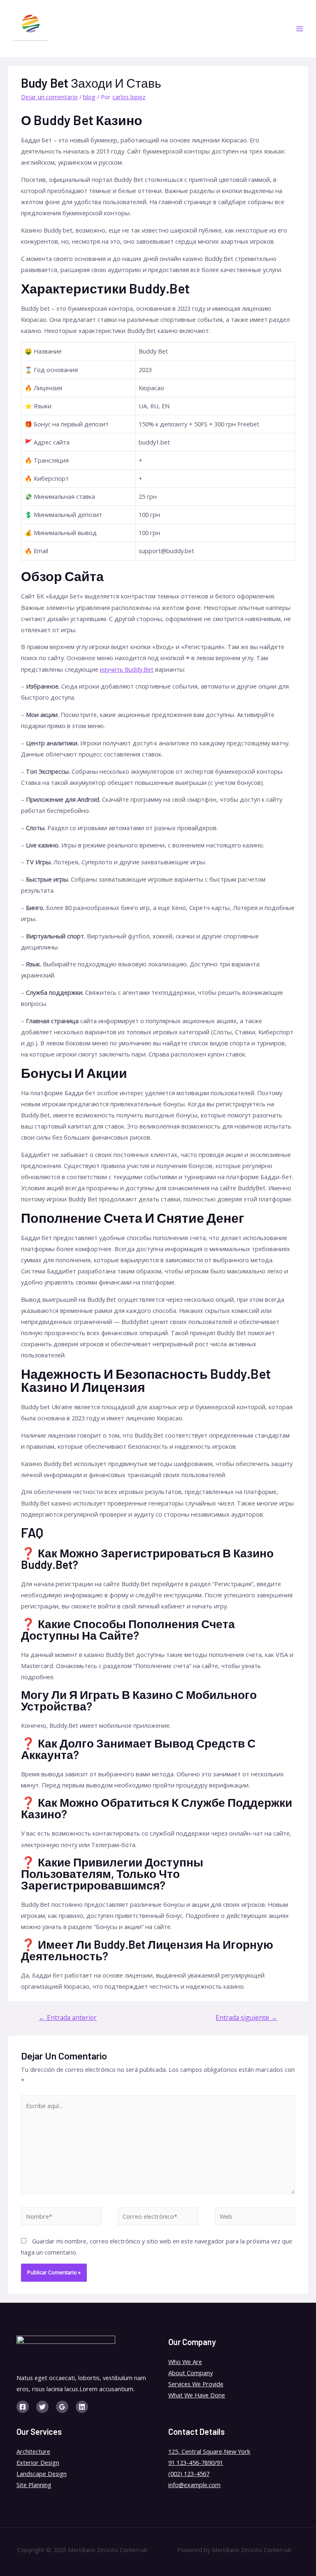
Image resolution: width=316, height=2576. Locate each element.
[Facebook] (23, 2407)
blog (89, 97)
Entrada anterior (68, 2018)
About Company (191, 2373)
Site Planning (34, 2485)
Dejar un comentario (49, 97)
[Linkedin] (82, 2407)
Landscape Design (42, 2474)
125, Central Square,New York (209, 2451)
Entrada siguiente (246, 2018)
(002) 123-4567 (189, 2474)
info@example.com (194, 2485)
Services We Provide (196, 2384)
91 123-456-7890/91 (196, 2462)
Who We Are (185, 2362)
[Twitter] (42, 2407)
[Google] (62, 2407)
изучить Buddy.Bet (127, 669)
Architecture (33, 2451)
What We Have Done (197, 2395)
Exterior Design (38, 2462)
